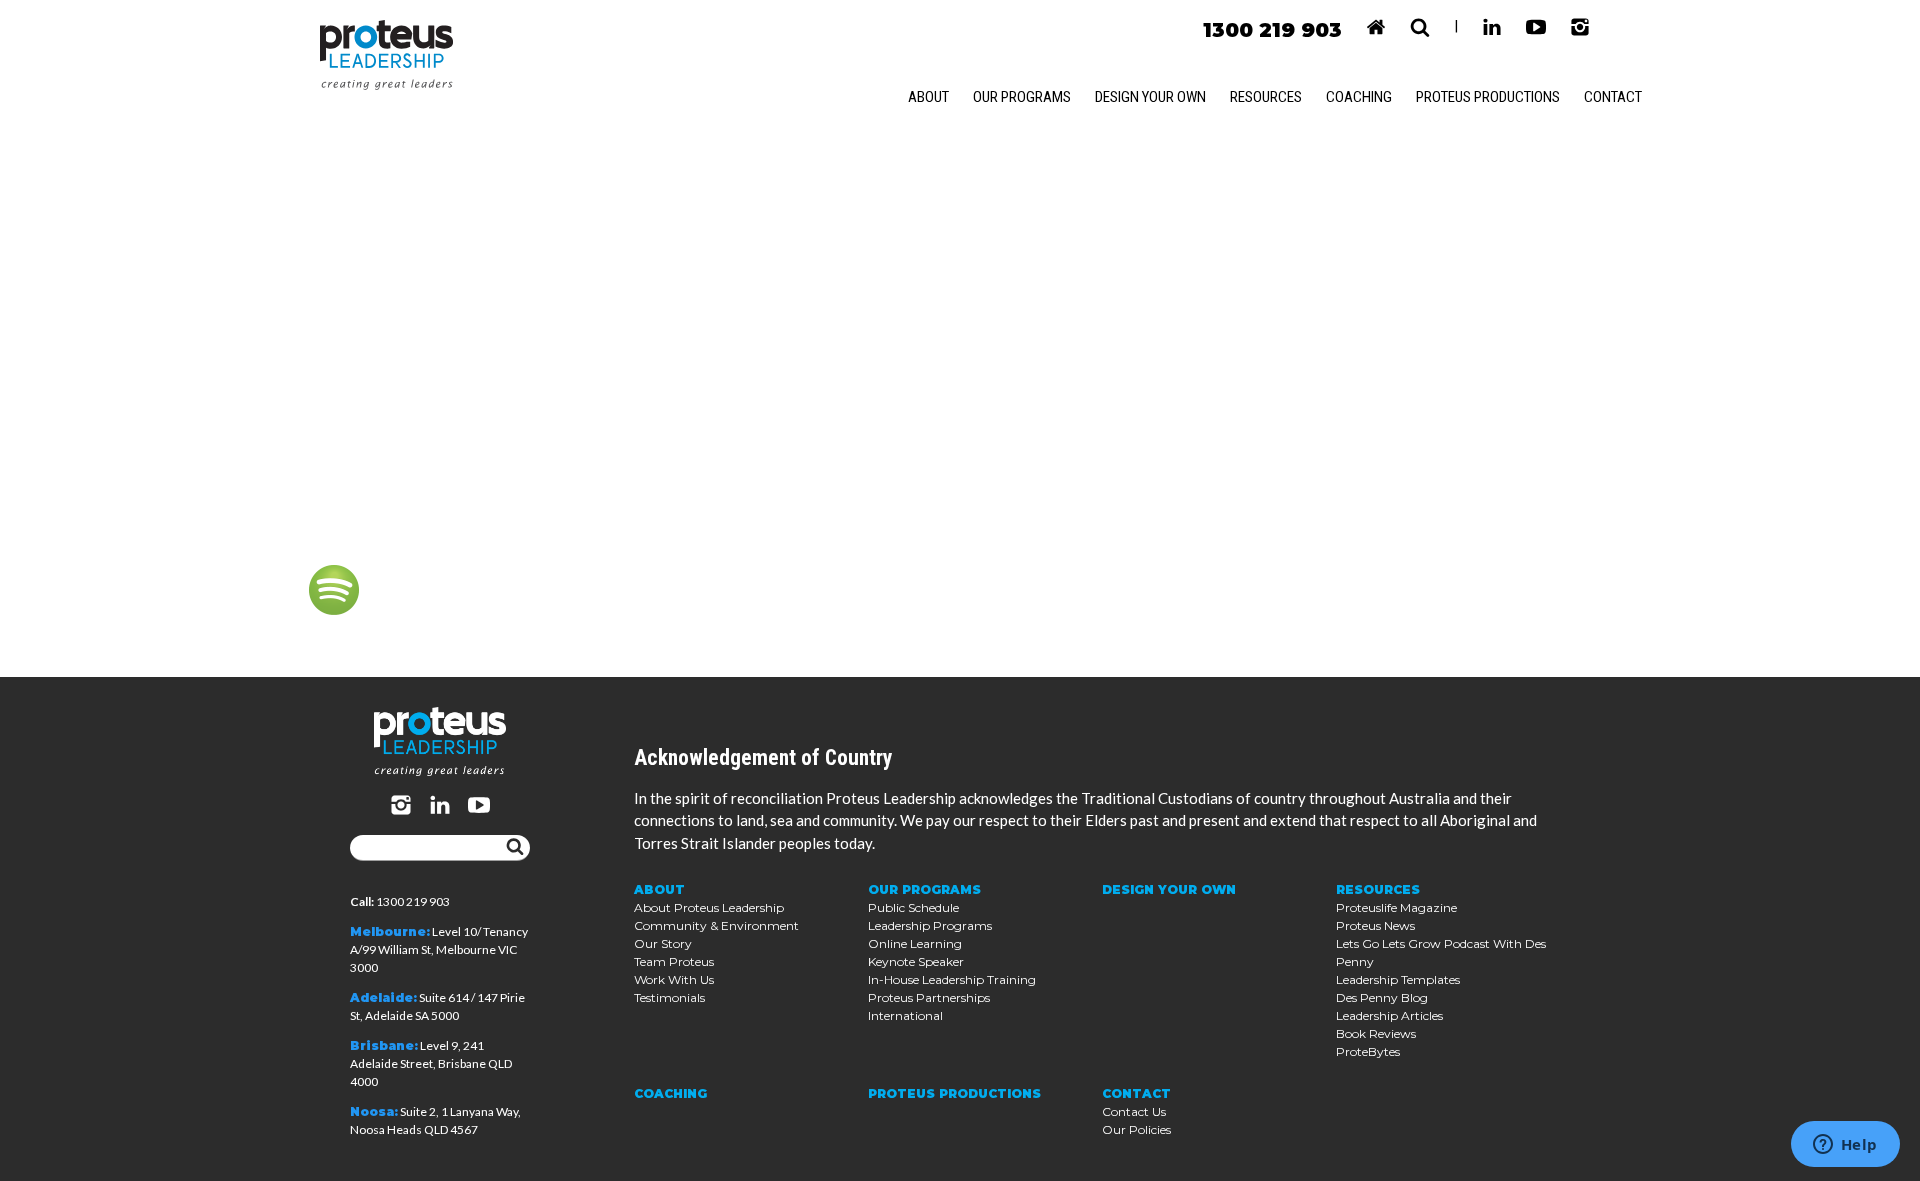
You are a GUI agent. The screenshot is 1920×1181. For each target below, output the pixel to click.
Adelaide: (383, 997)
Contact (1613, 97)
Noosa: (374, 1111)
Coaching (1359, 97)
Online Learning (915, 943)
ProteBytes (1368, 1051)
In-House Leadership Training (952, 979)
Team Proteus (674, 961)
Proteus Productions (1488, 97)
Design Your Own (1150, 97)
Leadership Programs (930, 925)
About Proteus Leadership (709, 907)
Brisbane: (384, 1045)
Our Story (663, 943)
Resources (1266, 97)
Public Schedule (913, 907)
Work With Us (674, 979)
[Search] (515, 848)
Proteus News (1375, 925)
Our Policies (1136, 1129)
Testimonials (669, 997)
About (928, 97)
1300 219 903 (1272, 30)
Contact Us (1134, 1111)
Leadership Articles (1389, 1015)
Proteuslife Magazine (1396, 907)
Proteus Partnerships (929, 997)
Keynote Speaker (916, 961)
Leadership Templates (1398, 979)
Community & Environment (716, 925)
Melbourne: (390, 931)
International (905, 1015)
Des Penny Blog (1382, 997)
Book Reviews (1376, 1033)
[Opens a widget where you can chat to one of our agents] (1845, 1146)
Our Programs (1022, 97)
